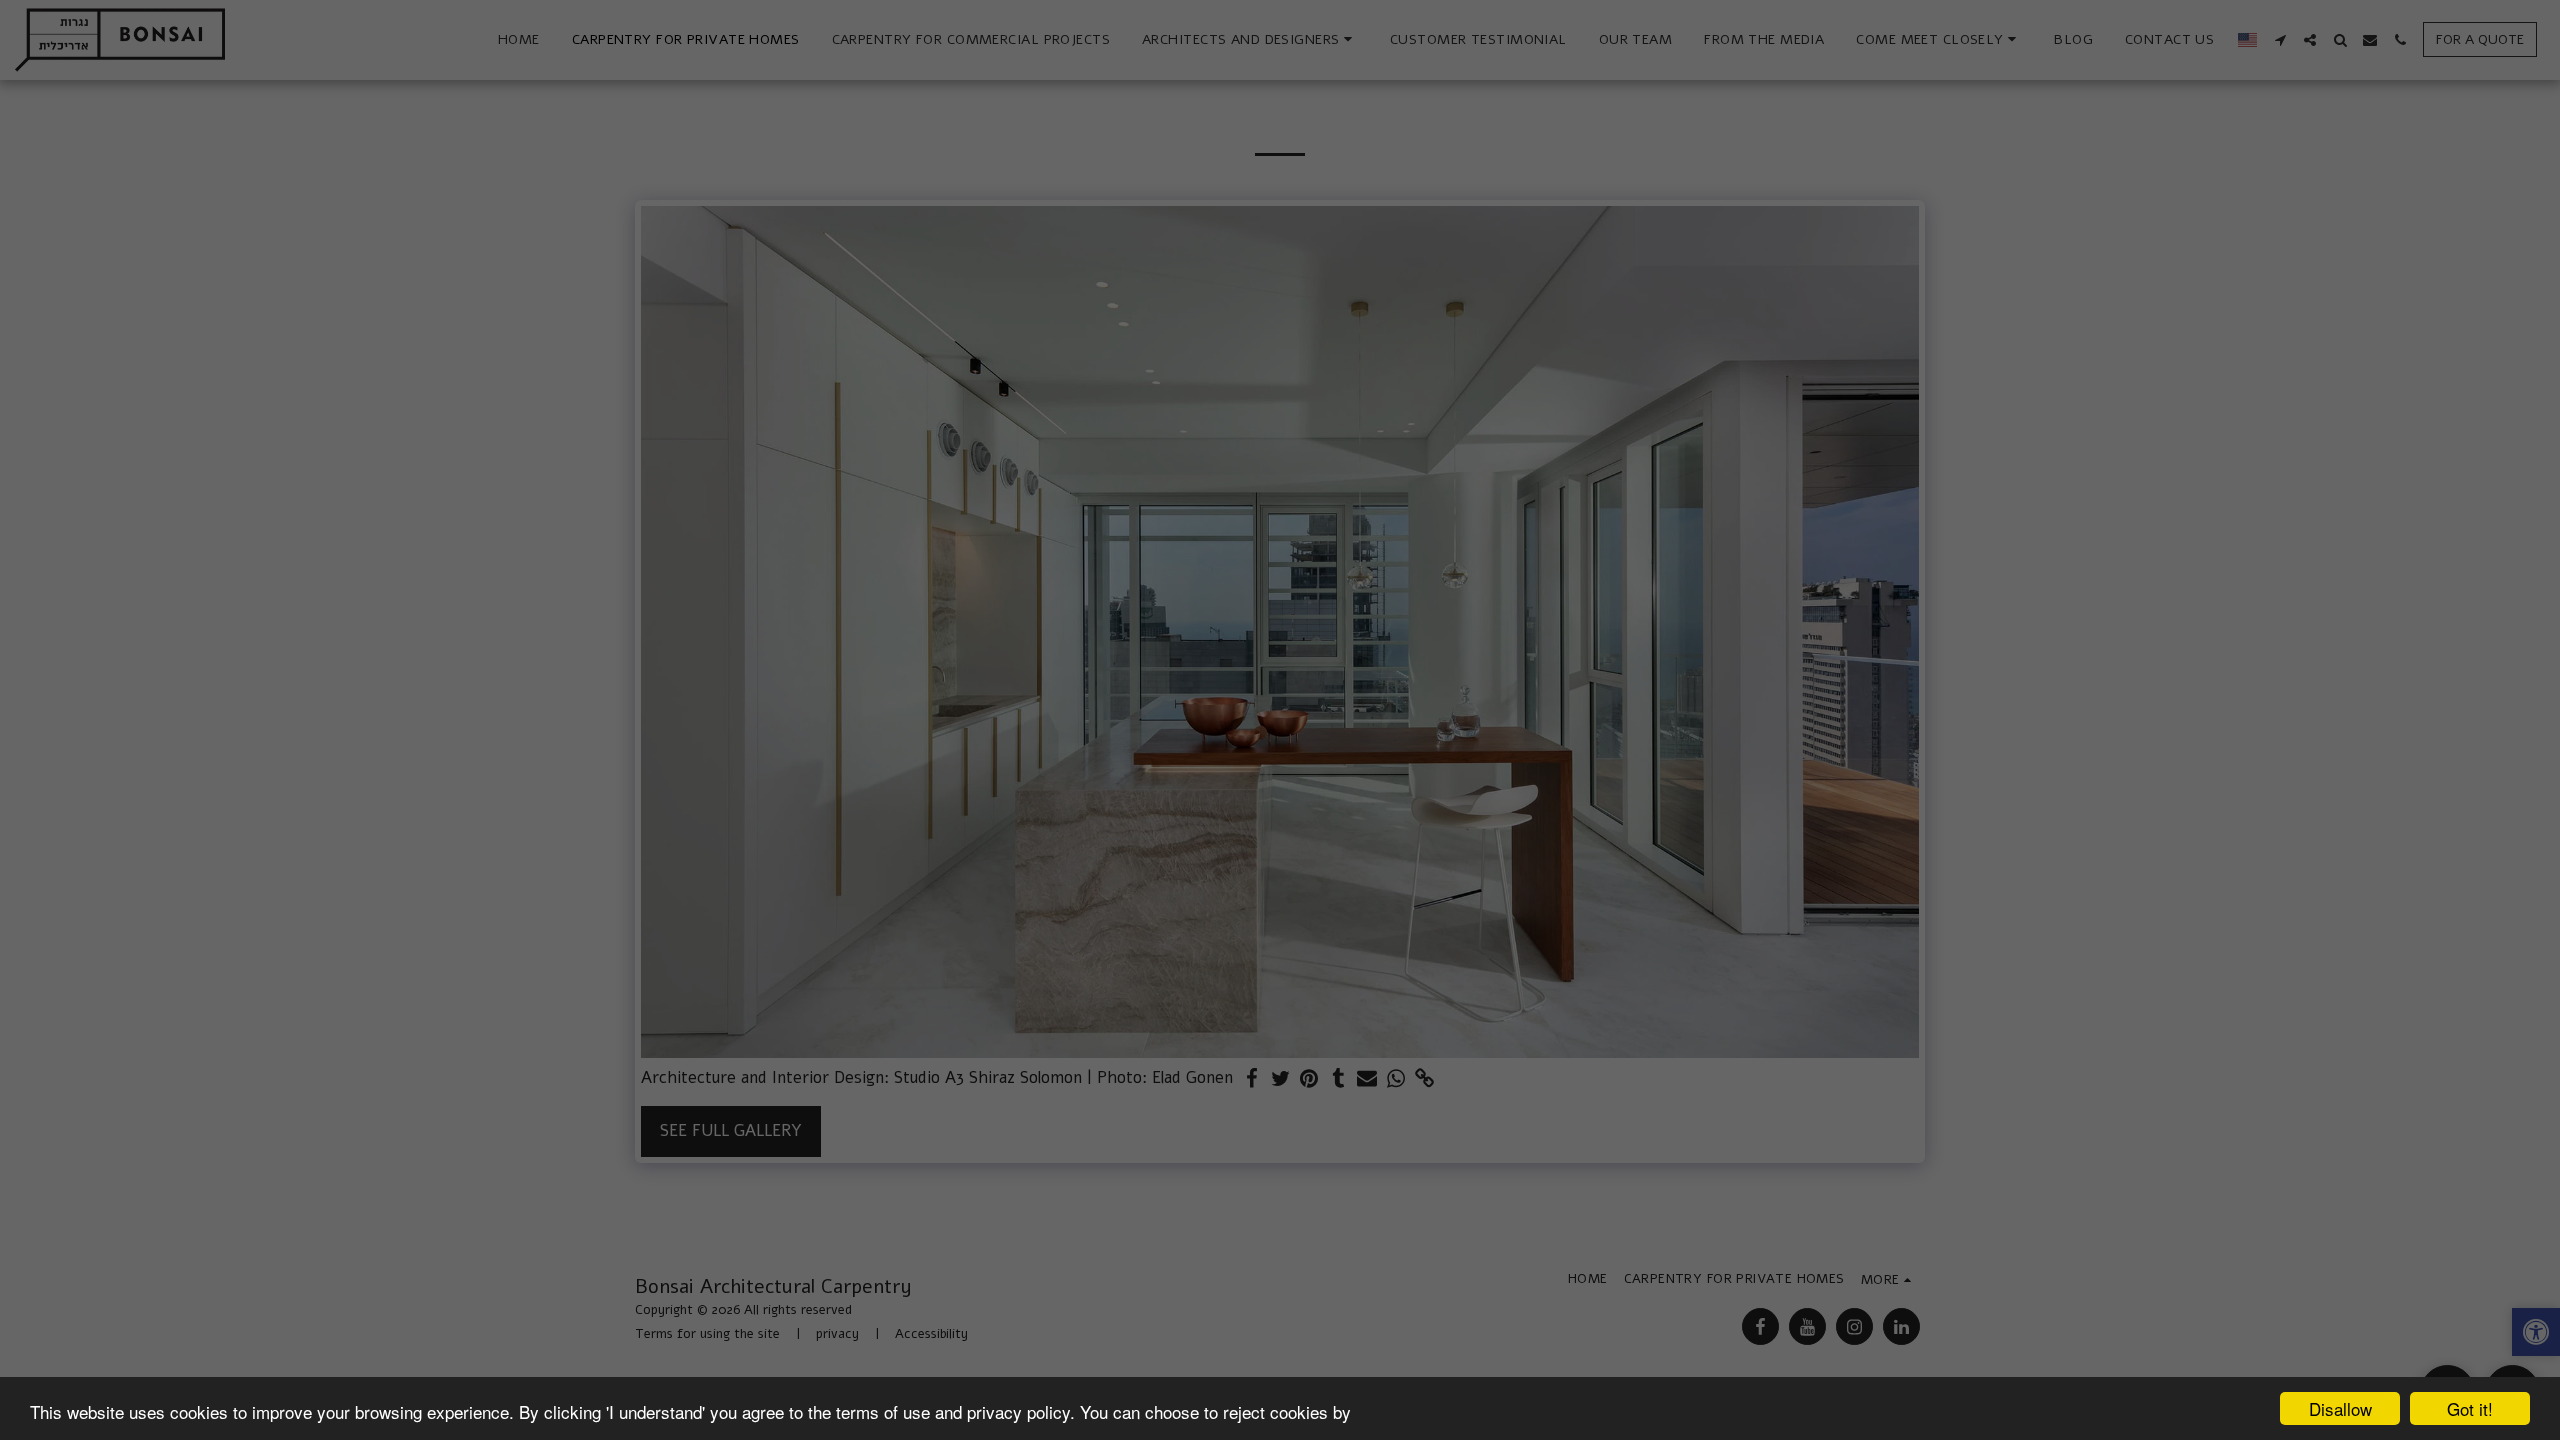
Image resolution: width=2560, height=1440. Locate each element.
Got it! (2470, 1408)
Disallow (2340, 1408)
